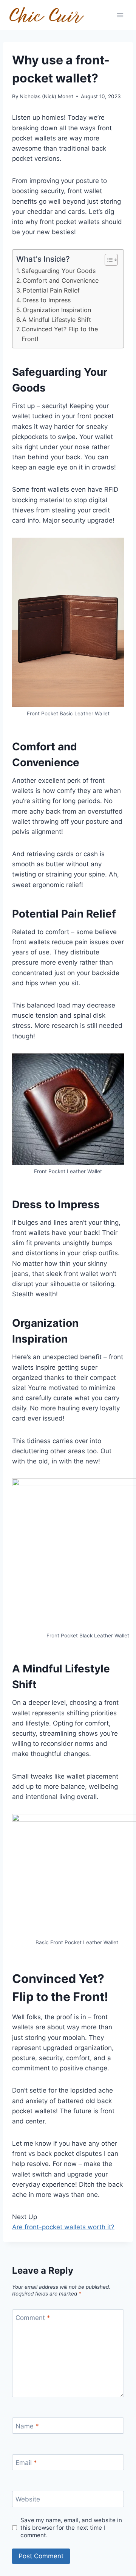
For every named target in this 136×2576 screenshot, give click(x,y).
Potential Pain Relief (51, 290)
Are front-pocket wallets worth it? (63, 2227)
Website (28, 2499)
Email (26, 2463)
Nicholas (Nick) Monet (46, 96)
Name (27, 2426)
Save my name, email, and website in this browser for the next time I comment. (71, 2528)
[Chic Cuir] (47, 15)
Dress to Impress (46, 300)
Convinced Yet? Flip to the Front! (60, 334)
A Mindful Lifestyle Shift (57, 320)
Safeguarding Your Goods (59, 271)
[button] (107, 260)
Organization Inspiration (57, 310)
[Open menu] (120, 15)
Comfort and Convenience (61, 280)
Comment (33, 2318)
